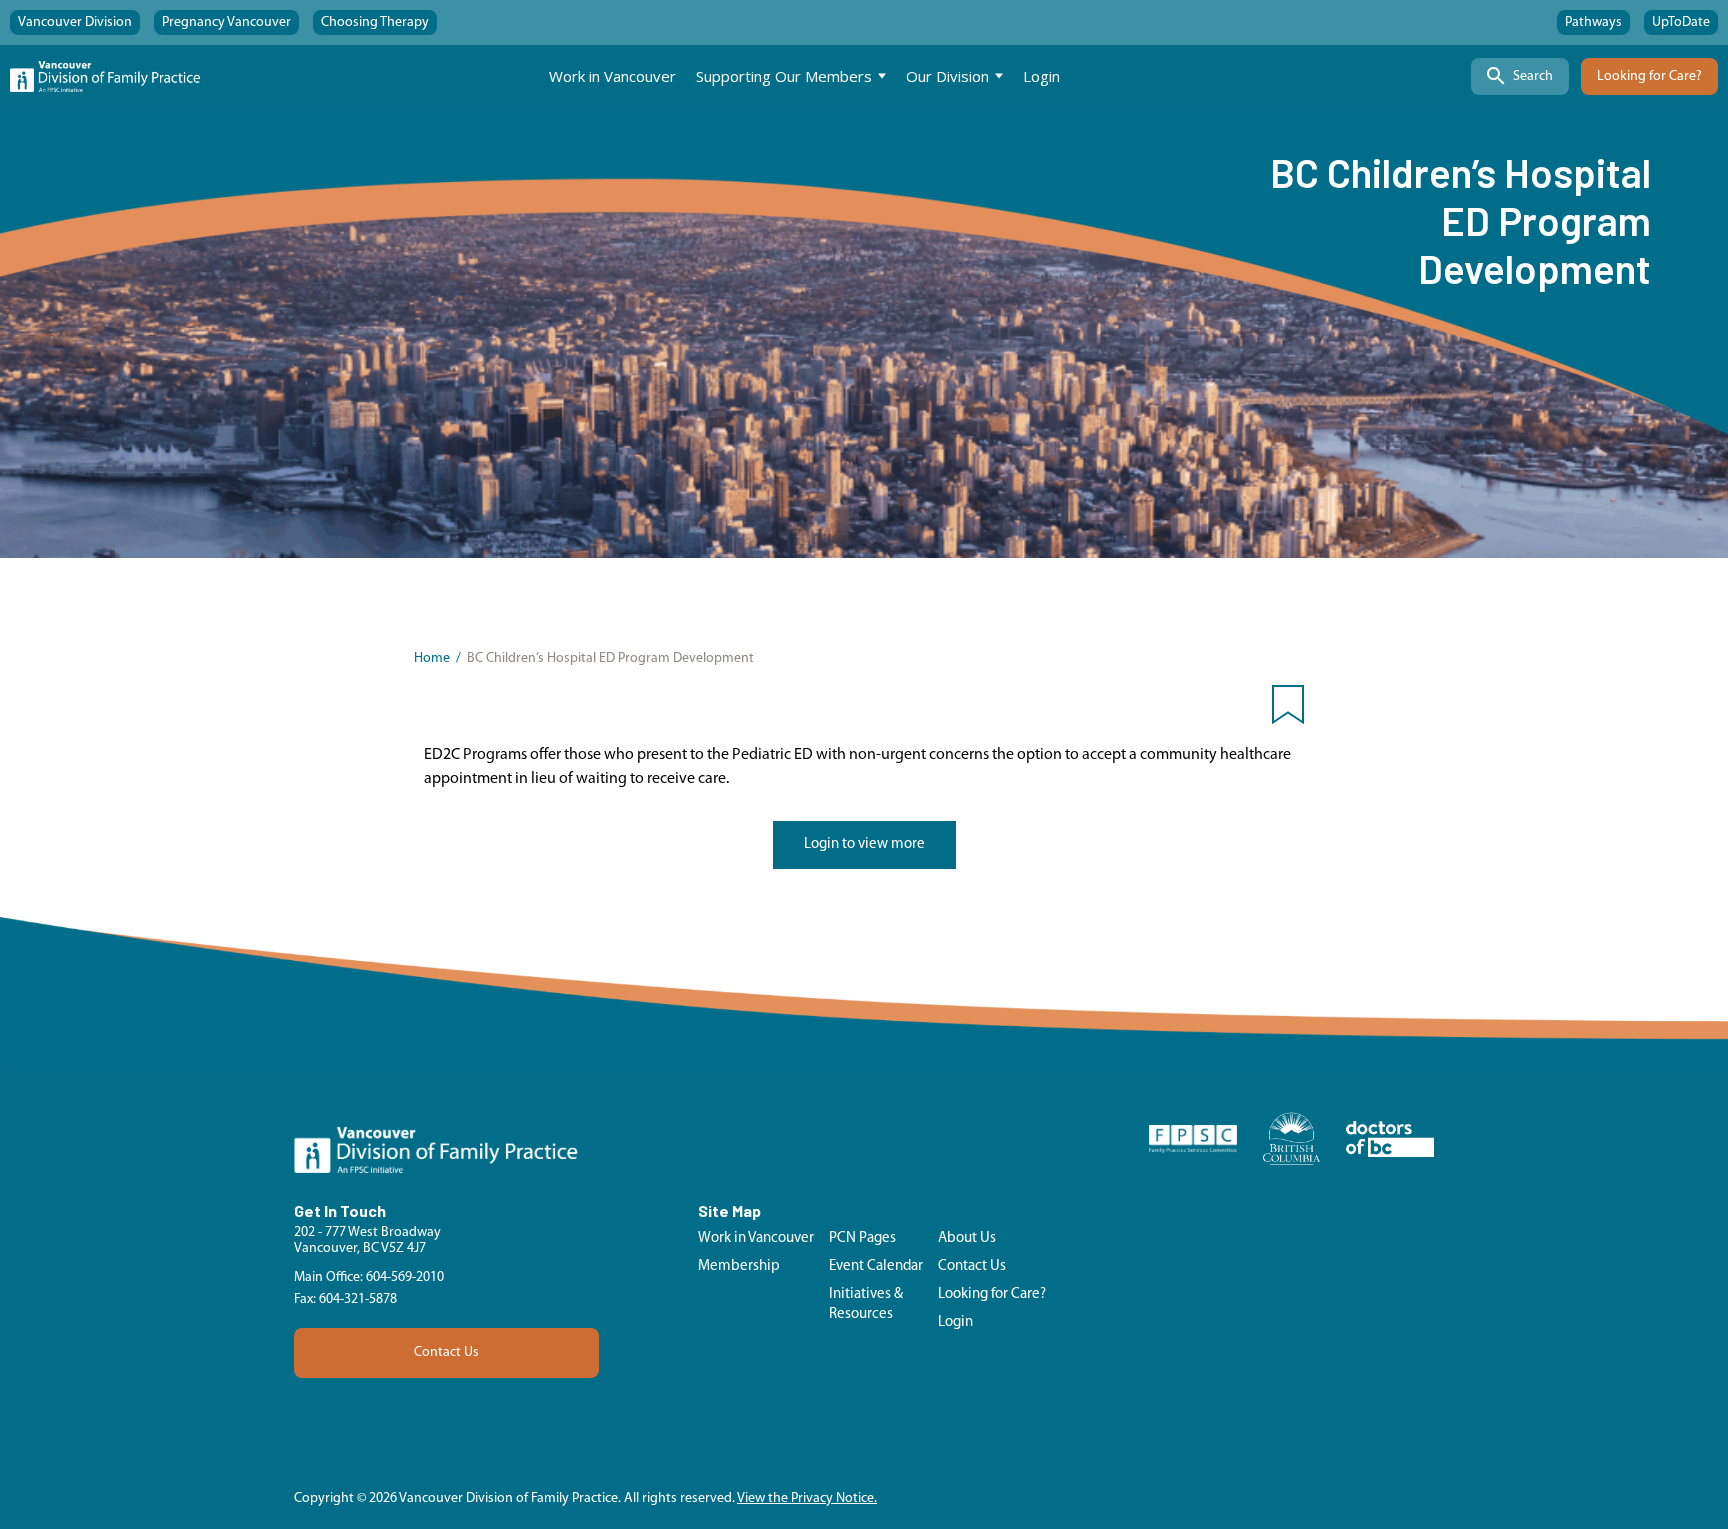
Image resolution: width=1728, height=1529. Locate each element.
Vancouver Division (75, 22)
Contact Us (446, 1352)
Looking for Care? (1649, 76)
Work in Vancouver (612, 76)
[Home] (105, 76)
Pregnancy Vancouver (226, 22)
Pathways (1593, 22)
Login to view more (864, 844)
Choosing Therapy (375, 22)
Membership (739, 1266)
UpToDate (1681, 22)
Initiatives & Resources (866, 1304)
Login (1041, 76)
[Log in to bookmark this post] (1288, 709)
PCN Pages (862, 1238)
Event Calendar (876, 1266)
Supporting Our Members (784, 76)
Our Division (947, 76)
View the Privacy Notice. (807, 1498)
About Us (967, 1238)
